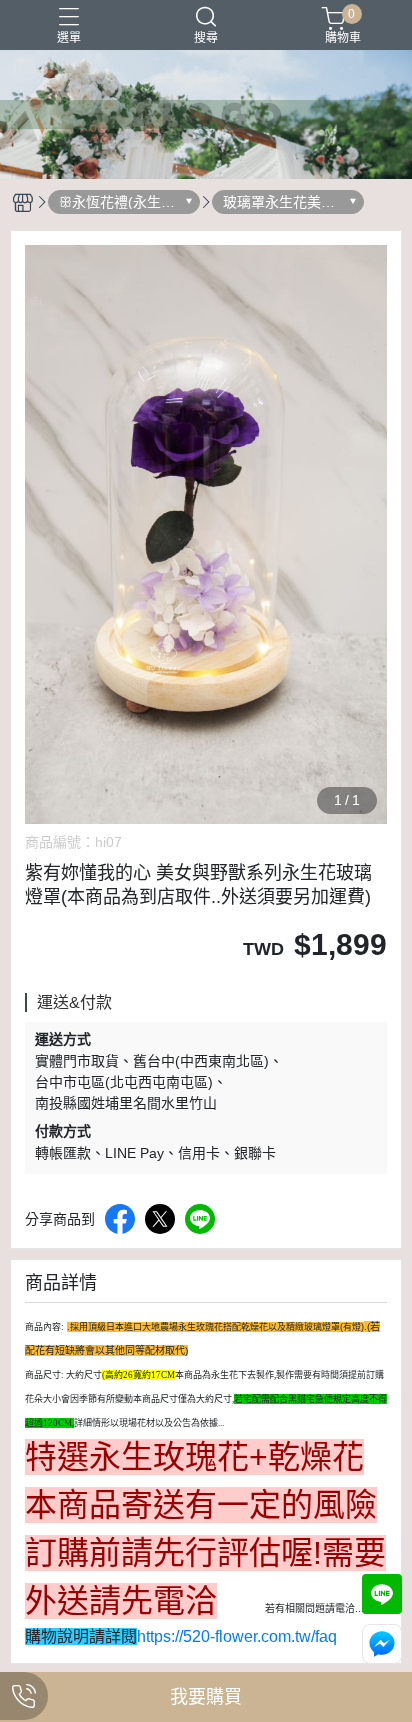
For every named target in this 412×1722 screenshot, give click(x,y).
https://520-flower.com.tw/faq (237, 1636)
